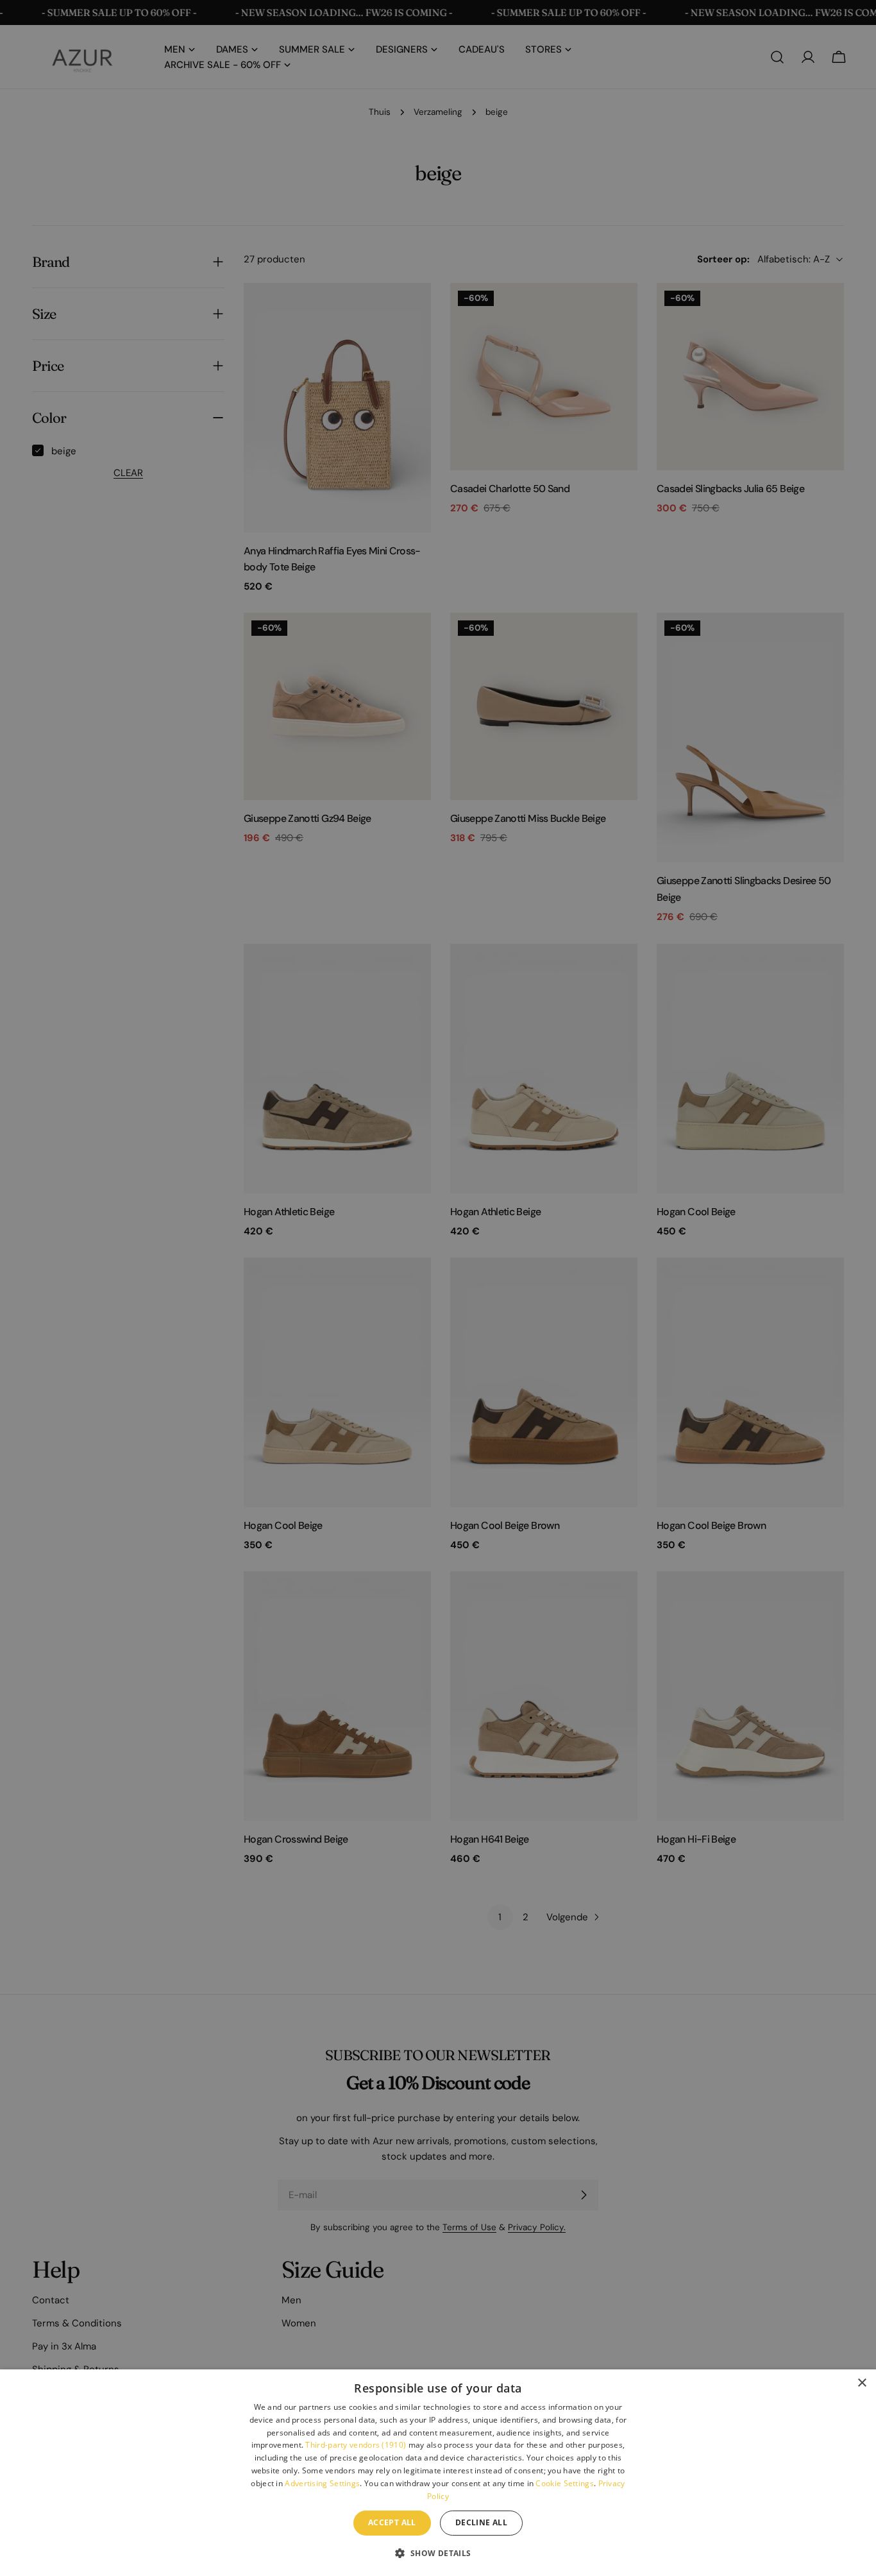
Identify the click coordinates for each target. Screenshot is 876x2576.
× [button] (862, 2383)
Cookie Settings (565, 2483)
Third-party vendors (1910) (356, 2445)
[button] (438, 2553)
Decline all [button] (481, 2522)
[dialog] (438, 2473)
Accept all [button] (392, 2522)
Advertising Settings (322, 2483)
